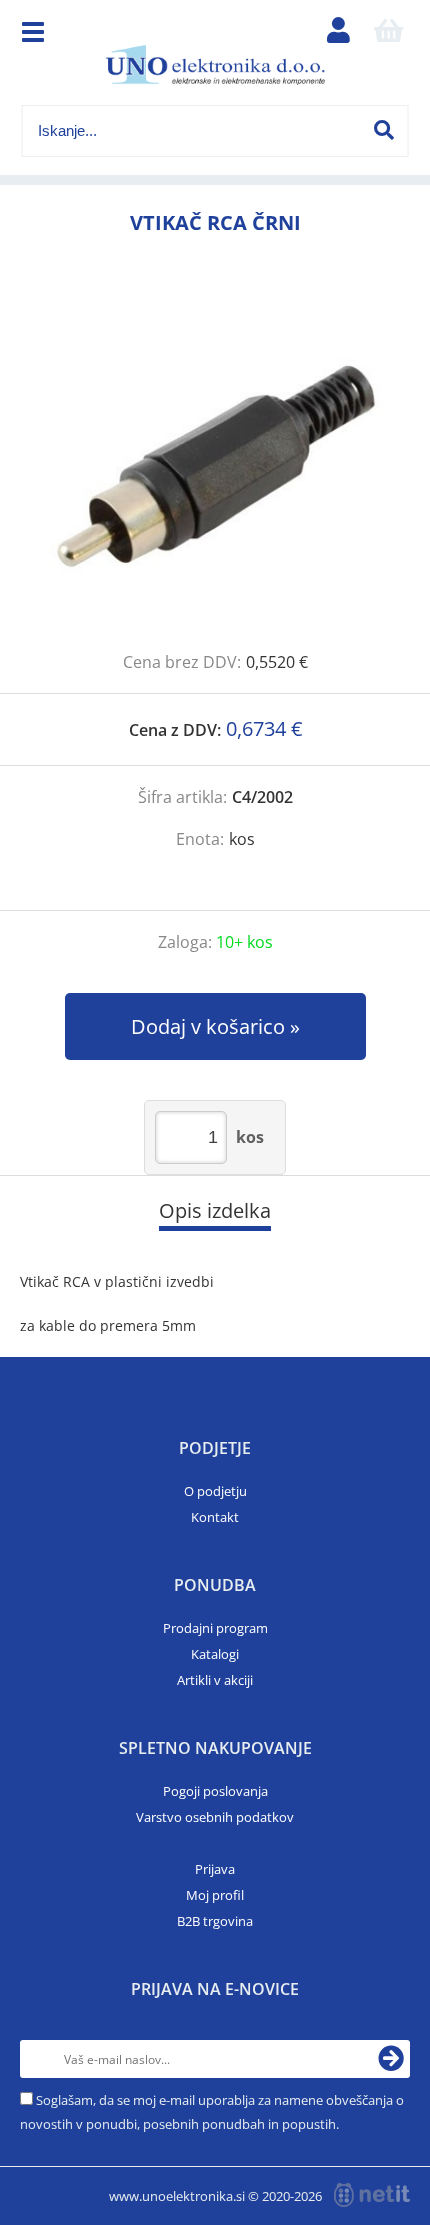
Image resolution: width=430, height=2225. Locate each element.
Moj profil (215, 1895)
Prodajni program (215, 1628)
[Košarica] (389, 35)
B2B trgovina (215, 1921)
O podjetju (215, 1491)
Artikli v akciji (215, 1680)
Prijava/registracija (339, 35)
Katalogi (215, 1654)
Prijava (215, 1869)
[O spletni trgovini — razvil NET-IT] (372, 2195)
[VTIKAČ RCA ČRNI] (215, 466)
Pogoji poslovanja (215, 1791)
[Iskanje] (384, 130)
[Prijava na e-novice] (391, 2059)
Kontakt (215, 1517)
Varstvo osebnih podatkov (215, 1817)
